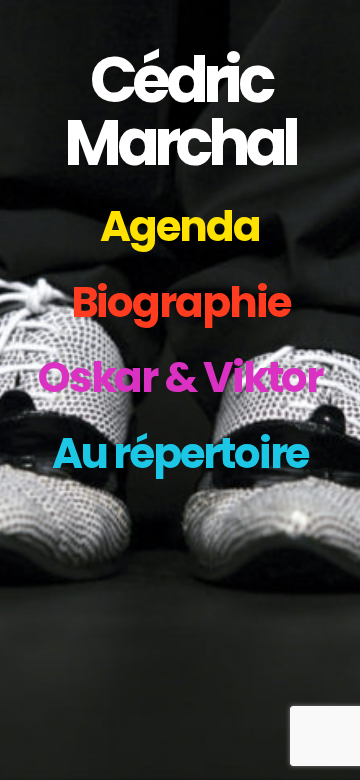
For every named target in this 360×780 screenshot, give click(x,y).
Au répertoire (180, 453)
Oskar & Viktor (180, 377)
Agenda (179, 226)
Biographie (180, 302)
